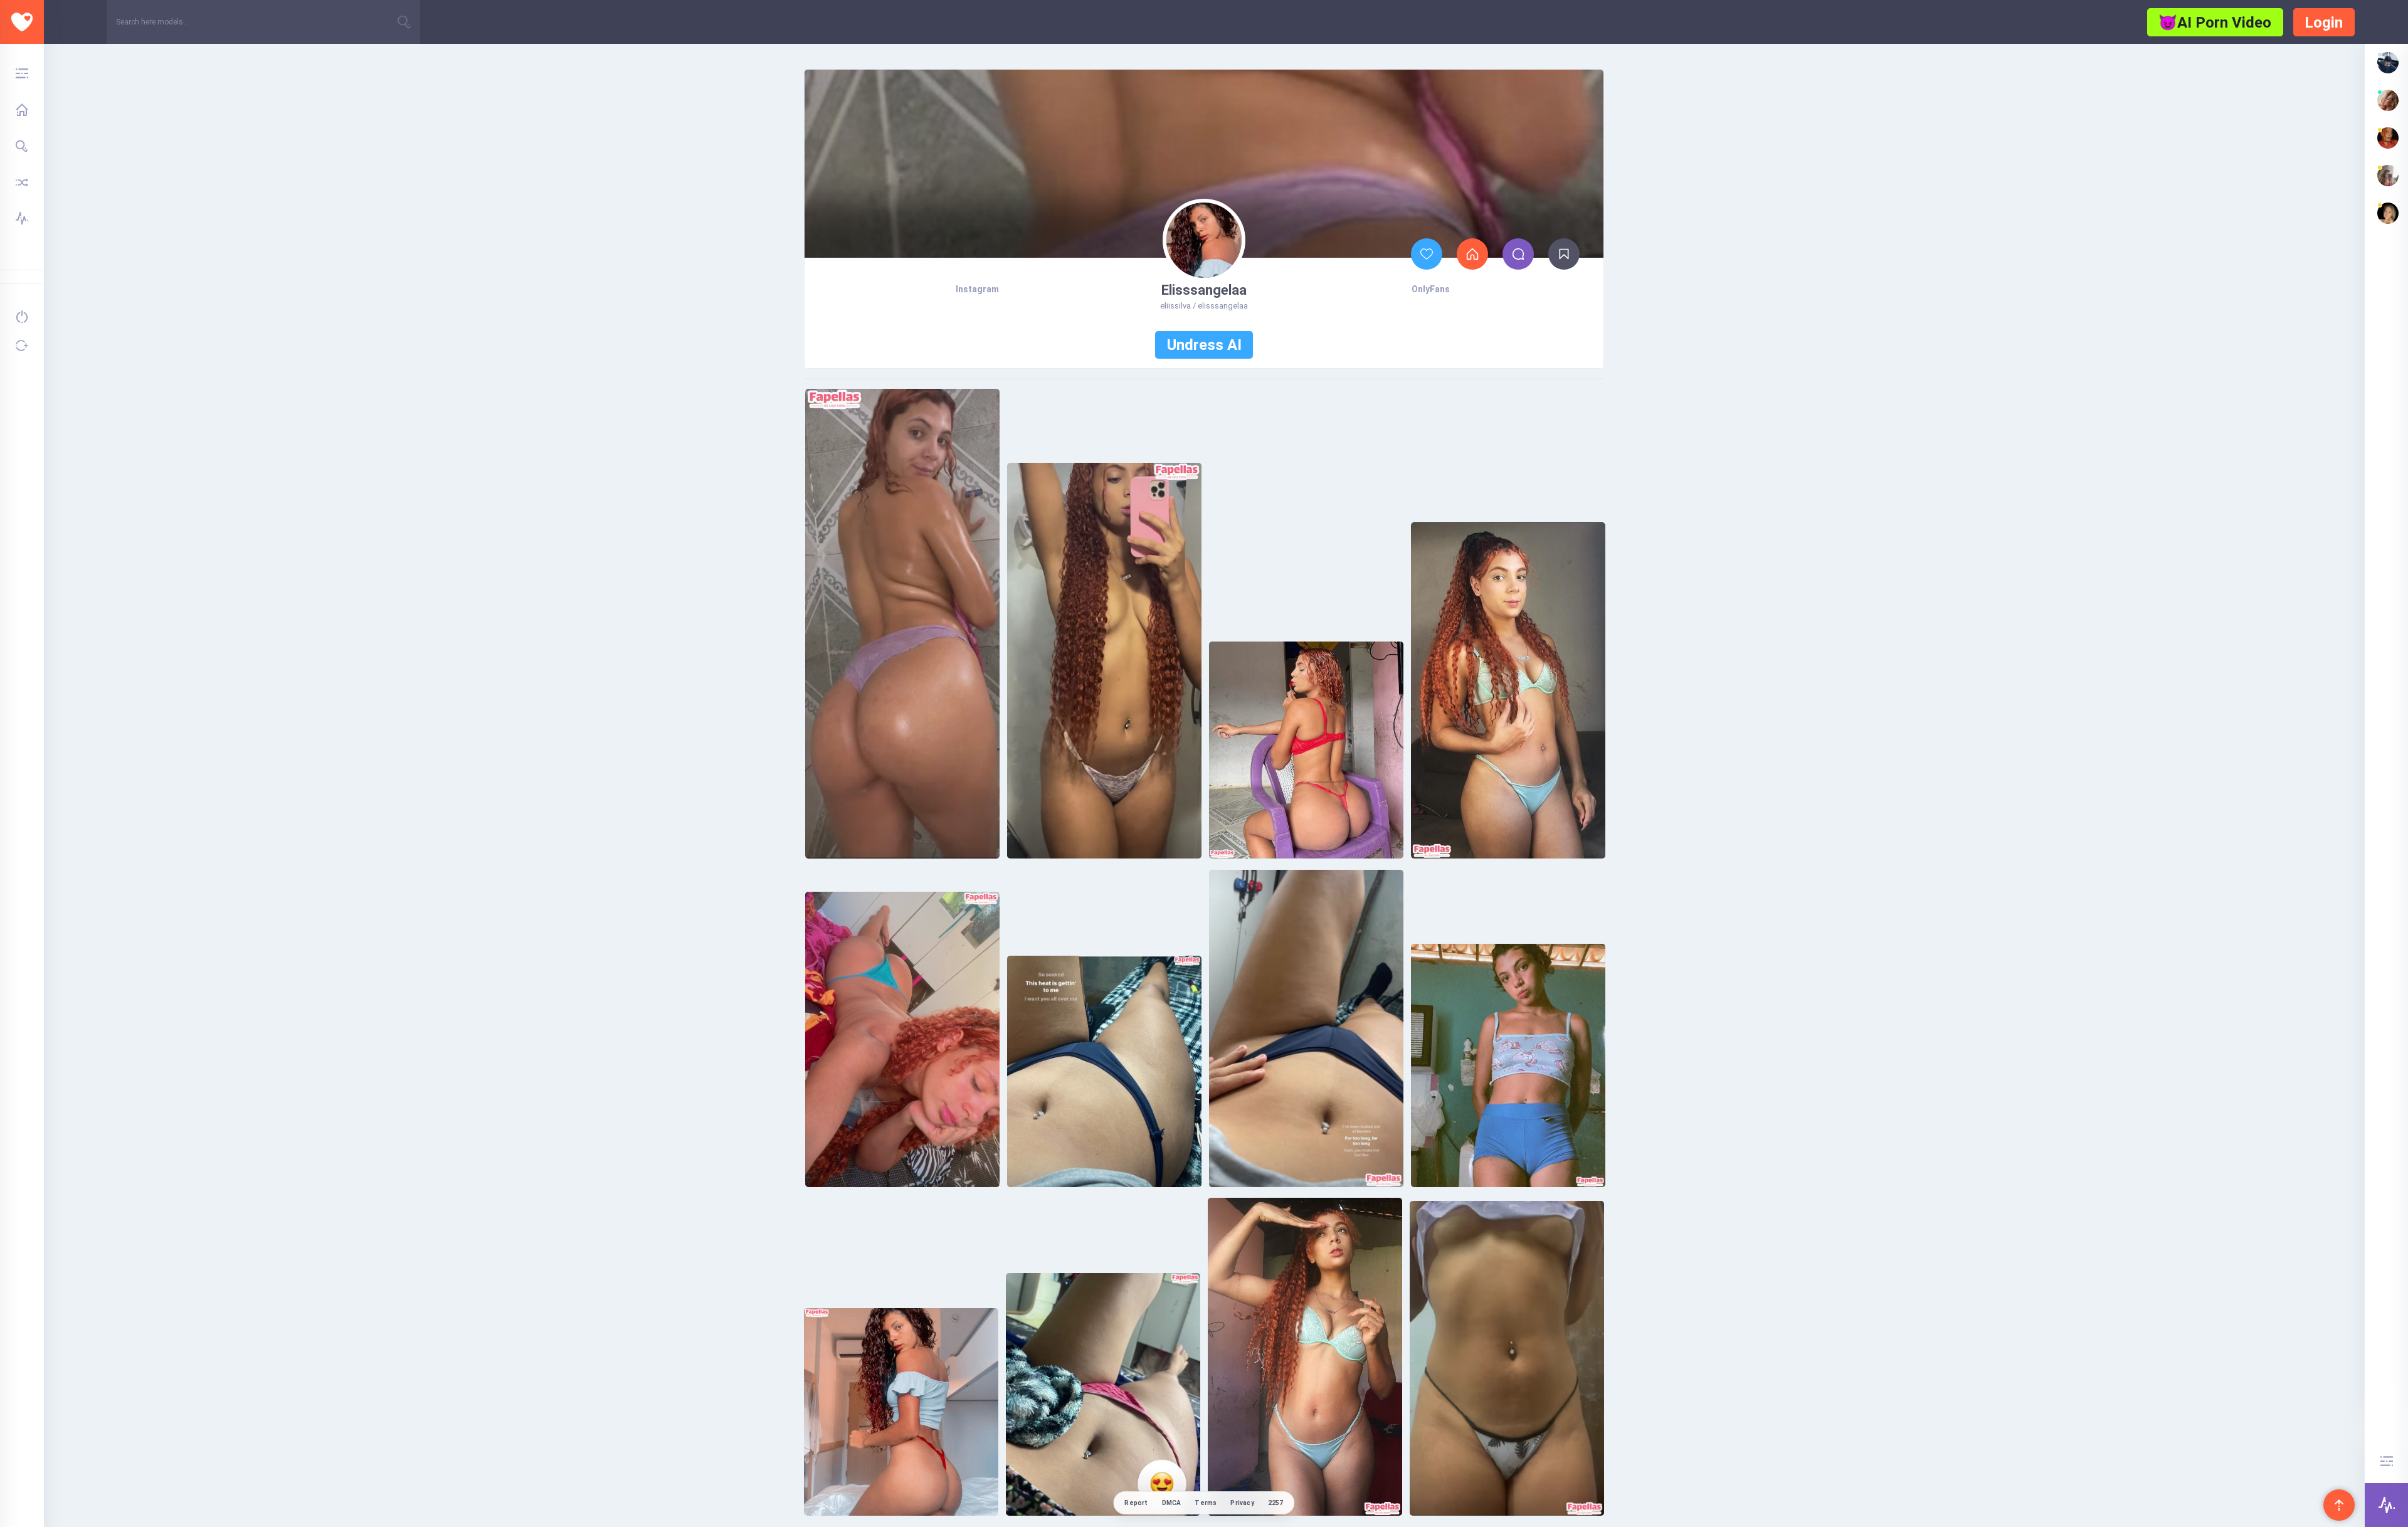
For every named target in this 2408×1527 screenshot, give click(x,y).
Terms (1206, 1503)
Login (2324, 23)
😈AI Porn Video (2215, 23)
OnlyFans (1431, 289)
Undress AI (1204, 345)
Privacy (1242, 1503)
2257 (1276, 1503)
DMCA (1172, 1503)
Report (1136, 1503)
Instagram (977, 289)
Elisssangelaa (1204, 290)
